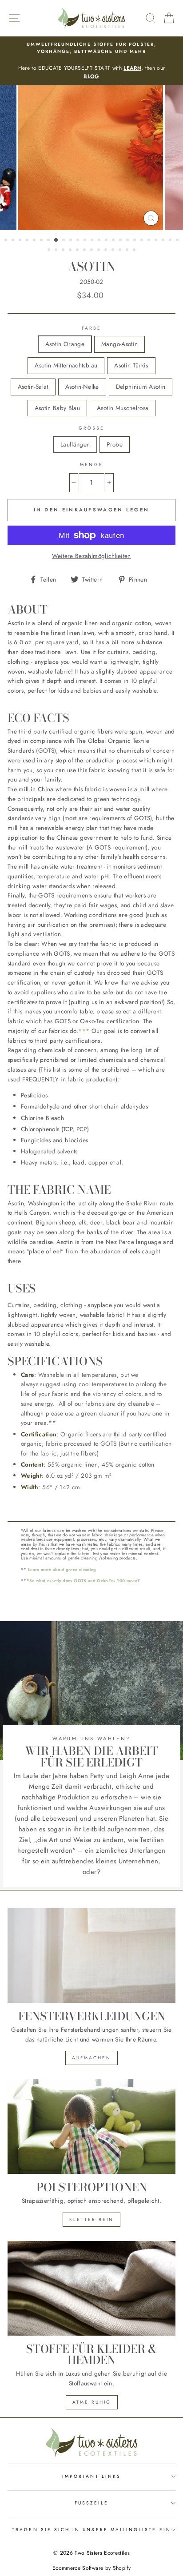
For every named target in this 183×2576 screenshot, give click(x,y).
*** (84, 1031)
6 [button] (42, 241)
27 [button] (57, 251)
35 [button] (114, 251)
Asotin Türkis (131, 365)
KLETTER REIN (91, 2219)
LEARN (132, 68)
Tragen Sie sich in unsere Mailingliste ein (91, 2530)
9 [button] (64, 241)
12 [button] (86, 241)
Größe (91, 428)
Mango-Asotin (119, 344)
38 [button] (135, 251)
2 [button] (14, 241)
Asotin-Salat (33, 387)
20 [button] (143, 241)
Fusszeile (92, 2503)
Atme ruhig (92, 2402)
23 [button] (164, 241)
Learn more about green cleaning (62, 1570)
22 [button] (157, 241)
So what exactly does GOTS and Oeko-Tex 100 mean (83, 1581)
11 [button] (79, 241)
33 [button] (99, 251)
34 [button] (107, 251)
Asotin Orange (65, 344)
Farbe (91, 328)
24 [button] (171, 241)
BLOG (91, 76)
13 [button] (93, 241)
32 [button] (92, 251)
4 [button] (28, 241)
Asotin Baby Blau (57, 408)
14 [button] (100, 241)
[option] (91, 61)
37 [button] (128, 251)
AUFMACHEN (91, 2058)
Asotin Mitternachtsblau (66, 365)
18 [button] (128, 241)
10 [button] (72, 241)
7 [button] (49, 241)
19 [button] (135, 241)
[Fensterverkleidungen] (91, 1956)
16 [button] (114, 241)
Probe (115, 444)
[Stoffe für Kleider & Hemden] (91, 2288)
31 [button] (85, 251)
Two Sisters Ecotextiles (102, 2553)
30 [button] (78, 251)
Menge (91, 465)
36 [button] (121, 251)
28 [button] (64, 251)
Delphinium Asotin (141, 387)
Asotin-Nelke (82, 387)
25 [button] (178, 241)
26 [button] (50, 251)
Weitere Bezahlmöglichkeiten (91, 556)
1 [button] (7, 241)
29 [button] (71, 251)
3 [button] (21, 241)
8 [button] (56, 240)
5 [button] (35, 241)
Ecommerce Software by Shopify (91, 2568)
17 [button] (121, 241)
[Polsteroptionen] (91, 2127)
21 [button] (150, 241)
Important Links (91, 2476)
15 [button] (107, 241)
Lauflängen (75, 444)
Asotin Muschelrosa (123, 408)
